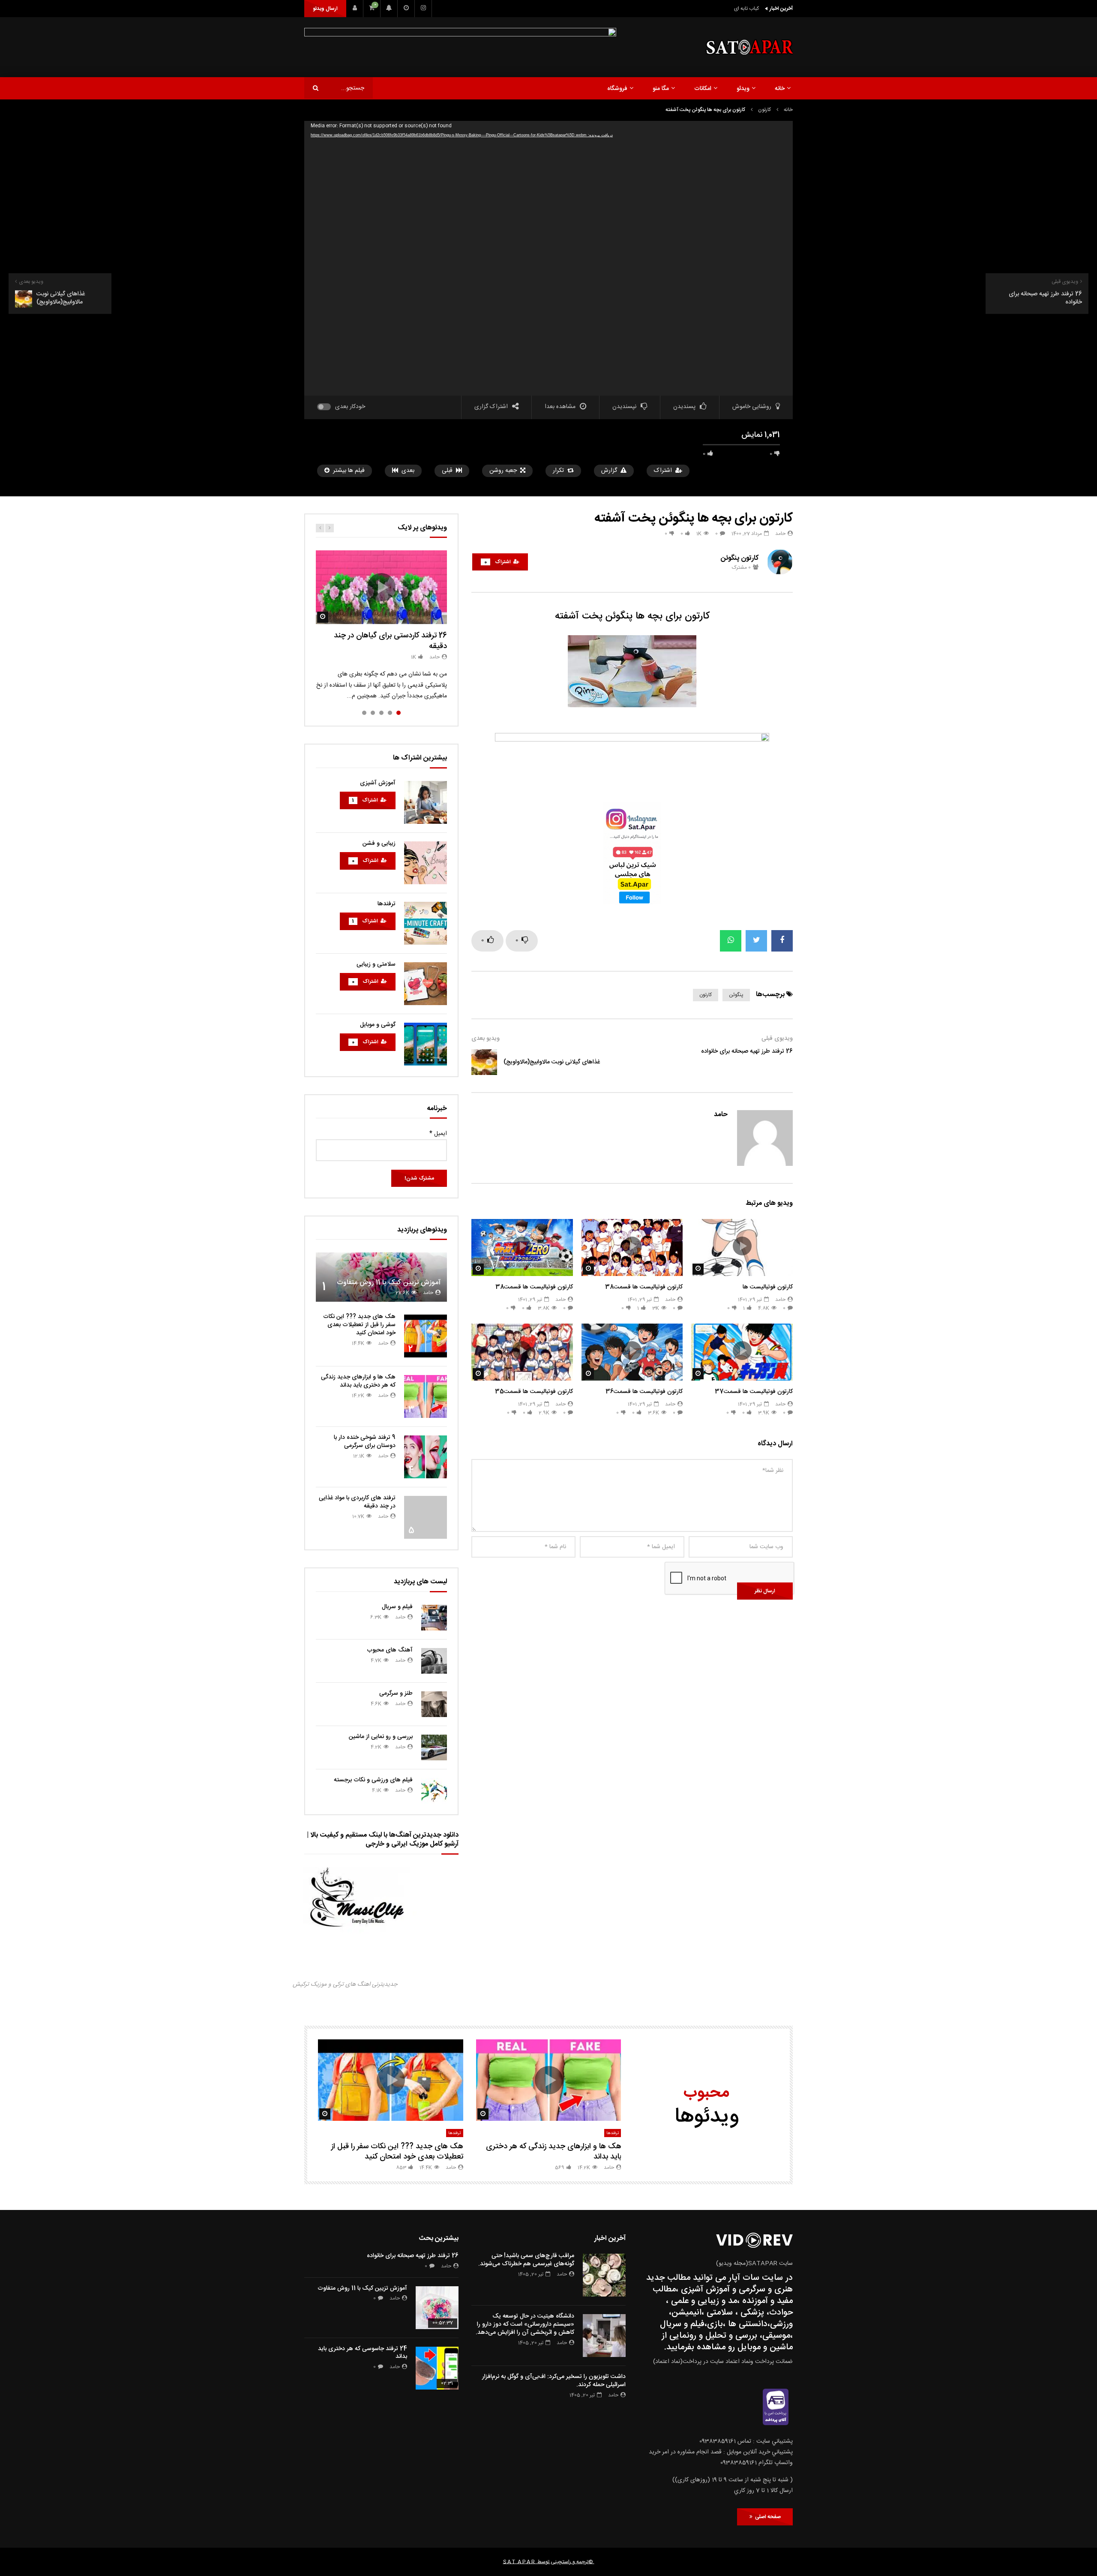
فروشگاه (617, 89)
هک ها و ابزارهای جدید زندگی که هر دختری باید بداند (358, 1381)
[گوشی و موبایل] (426, 1044)
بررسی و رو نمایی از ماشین (381, 1737)
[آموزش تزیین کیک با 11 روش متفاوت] (381, 1277)
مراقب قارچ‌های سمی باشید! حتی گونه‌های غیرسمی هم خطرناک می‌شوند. (526, 2260)
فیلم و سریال (397, 1607)
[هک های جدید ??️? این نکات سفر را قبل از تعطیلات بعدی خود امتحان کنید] (426, 1336)
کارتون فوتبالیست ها (768, 1287)
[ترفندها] (426, 923)
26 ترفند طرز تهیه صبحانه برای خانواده (747, 1051)
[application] (548, 258)
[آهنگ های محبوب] (434, 1661)
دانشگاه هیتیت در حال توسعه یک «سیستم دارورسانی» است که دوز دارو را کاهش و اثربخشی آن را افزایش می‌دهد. (525, 2324)
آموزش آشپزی (378, 783)
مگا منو (661, 89)
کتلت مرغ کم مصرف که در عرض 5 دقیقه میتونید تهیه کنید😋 (697, 9)
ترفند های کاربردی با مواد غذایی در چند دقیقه (357, 1502)
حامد (780, 534)
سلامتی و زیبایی (376, 964)
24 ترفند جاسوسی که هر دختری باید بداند (363, 2353)
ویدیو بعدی (486, 1039)
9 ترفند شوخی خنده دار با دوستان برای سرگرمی (365, 1442)
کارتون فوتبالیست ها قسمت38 (644, 1287)
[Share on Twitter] (756, 941)
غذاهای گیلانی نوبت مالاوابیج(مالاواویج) (552, 1062)
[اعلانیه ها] (389, 9)
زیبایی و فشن (379, 844)
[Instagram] (423, 9)
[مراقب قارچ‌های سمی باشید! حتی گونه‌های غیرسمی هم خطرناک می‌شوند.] (604, 2275)
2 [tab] (390, 713)
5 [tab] (364, 713)
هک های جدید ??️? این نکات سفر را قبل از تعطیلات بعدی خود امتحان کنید (359, 1325)
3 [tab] (381, 713)
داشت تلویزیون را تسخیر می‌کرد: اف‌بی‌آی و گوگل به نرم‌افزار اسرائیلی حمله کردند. (554, 2381)
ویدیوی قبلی (777, 1039)
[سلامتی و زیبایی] (426, 984)
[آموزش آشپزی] (426, 802)
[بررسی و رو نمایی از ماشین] (434, 1747)
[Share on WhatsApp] (731, 941)
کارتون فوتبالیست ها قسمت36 (644, 1392)
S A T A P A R (519, 2562)
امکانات (703, 89)
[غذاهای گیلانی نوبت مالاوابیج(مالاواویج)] (484, 1062)
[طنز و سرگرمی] (434, 1704)
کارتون (764, 110)
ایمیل (438, 1134)
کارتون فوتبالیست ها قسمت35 (534, 1392)
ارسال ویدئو (325, 9)
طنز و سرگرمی (396, 1693)
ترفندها (387, 904)
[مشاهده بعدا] (406, 9)
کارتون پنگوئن (740, 558)
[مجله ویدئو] (749, 47)
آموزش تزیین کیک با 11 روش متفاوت (389, 1283)
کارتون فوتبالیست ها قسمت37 (754, 1392)
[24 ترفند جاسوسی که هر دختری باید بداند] (437, 2368)
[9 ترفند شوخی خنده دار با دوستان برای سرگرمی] (426, 1457)
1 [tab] (399, 713)
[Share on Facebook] (782, 941)
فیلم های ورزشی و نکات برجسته (373, 1780)
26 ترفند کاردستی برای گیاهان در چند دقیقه (390, 641)
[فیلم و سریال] (434, 1618)
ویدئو (743, 89)
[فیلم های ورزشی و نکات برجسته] (434, 1791)
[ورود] (355, 9)
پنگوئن (736, 995)
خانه (780, 89)
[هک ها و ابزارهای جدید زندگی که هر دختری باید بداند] (426, 1396)
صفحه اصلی (767, 2517)
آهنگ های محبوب (390, 1650)
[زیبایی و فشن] (426, 863)
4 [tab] (373, 713)
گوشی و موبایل (378, 1025)
